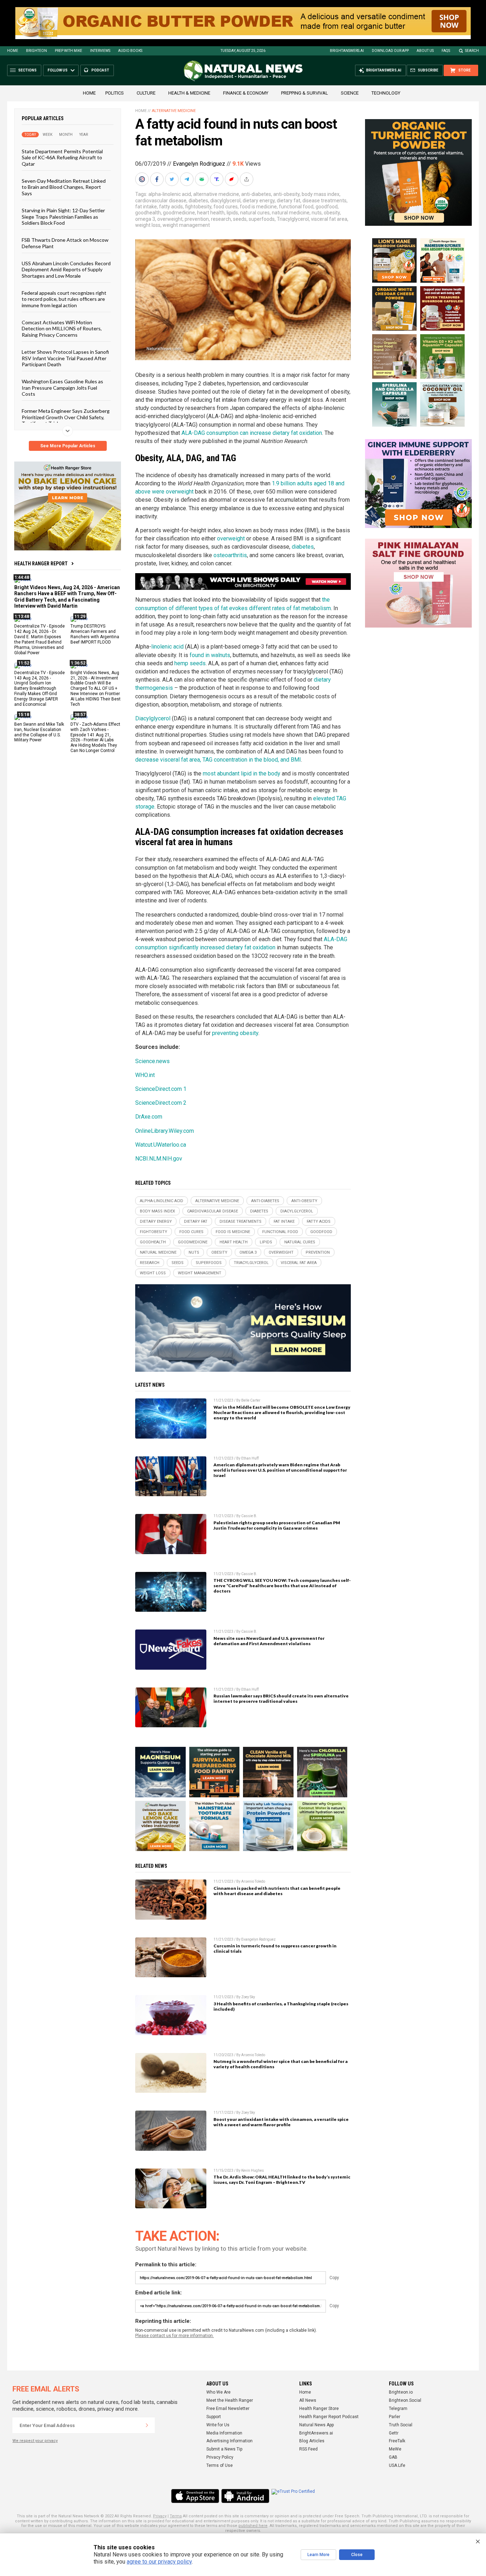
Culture (146, 93)
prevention (197, 219)
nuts (317, 213)
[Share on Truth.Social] (217, 179)
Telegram (398, 2409)
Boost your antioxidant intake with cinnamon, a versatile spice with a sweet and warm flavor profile (281, 2122)
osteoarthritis (230, 555)
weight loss (148, 225)
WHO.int (145, 1075)
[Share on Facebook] (158, 179)
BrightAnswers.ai (347, 51)
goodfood (327, 207)
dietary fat (289, 201)
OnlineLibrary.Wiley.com (165, 1131)
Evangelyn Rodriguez (199, 164)
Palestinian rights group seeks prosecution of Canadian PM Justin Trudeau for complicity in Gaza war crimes (277, 1525)
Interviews (100, 51)
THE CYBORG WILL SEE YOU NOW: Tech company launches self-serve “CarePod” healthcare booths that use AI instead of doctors (282, 1586)
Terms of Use (220, 2465)
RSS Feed (308, 2449)
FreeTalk (397, 2441)
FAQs (446, 51)
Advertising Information (229, 2441)
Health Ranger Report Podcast (329, 2417)
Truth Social (401, 2425)
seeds (240, 219)
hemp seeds (190, 663)
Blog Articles (312, 2441)
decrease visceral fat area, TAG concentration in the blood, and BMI (218, 760)
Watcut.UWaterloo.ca (161, 1145)
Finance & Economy (246, 93)
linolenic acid (167, 647)
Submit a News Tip (224, 2449)
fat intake (146, 207)
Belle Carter (251, 1400)
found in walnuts (210, 655)
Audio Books (130, 51)
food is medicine (258, 207)
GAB (393, 2457)
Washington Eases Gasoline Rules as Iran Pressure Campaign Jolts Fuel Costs (62, 388)
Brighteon (36, 51)
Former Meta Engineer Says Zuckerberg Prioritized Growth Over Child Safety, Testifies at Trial (66, 417)
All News (308, 2400)
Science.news (152, 1061)
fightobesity (198, 207)
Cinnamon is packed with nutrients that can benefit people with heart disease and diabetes (277, 1891)
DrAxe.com (149, 1117)
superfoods (262, 219)
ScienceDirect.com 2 (161, 1103)
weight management (186, 225)
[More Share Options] (247, 179)
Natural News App (316, 2425)
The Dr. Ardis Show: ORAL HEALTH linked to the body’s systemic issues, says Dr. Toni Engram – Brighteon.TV (282, 2180)
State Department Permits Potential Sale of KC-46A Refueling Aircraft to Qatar (62, 158)
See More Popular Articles (68, 446)
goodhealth (148, 213)
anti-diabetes (256, 194)
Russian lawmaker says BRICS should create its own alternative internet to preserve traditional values (281, 1698)
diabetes (198, 201)
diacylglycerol (225, 201)
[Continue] (147, 2425)
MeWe (395, 2449)
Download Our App (390, 51)
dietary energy (259, 201)
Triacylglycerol (293, 219)
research (221, 219)
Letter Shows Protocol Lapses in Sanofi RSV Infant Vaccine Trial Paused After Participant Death (65, 358)
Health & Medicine (189, 93)
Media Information (224, 2433)
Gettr (394, 2433)
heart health (211, 213)
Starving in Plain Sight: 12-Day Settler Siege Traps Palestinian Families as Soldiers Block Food (63, 217)
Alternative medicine (174, 111)
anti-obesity (286, 194)
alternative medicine (216, 194)
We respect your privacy (35, 2441)
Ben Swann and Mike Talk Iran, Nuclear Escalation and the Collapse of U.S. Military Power (39, 732)
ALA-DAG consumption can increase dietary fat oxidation (252, 433)
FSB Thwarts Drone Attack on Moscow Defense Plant (65, 243)
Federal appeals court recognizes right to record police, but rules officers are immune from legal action (64, 299)
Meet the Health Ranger (230, 2400)
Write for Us (218, 2425)
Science (350, 93)
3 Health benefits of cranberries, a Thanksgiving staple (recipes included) (281, 2006)
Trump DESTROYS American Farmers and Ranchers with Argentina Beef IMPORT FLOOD (95, 634)
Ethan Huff (250, 1458)
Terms (176, 2516)
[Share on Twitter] (173, 179)
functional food (296, 207)
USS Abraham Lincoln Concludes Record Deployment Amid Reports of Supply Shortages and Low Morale (66, 270)
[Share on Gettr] (232, 179)
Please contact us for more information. (175, 2336)
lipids (232, 213)
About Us (425, 51)
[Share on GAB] (202, 179)
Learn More (318, 2555)
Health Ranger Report (41, 564)
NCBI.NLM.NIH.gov (159, 1159)
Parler (395, 2417)
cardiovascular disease (161, 201)
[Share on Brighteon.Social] (143, 179)
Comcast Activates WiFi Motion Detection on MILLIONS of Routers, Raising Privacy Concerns (62, 329)
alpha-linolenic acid (170, 194)
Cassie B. (249, 1516)
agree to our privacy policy (159, 2562)
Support (214, 2417)
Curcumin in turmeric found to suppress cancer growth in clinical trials (275, 1948)
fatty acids (171, 207)
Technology (386, 93)
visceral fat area (329, 219)
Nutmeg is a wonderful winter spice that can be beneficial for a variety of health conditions (281, 2064)
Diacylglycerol (153, 718)
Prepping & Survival (305, 93)
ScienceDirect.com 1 (161, 1089)
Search (472, 51)
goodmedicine (179, 213)
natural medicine (291, 213)
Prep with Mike (68, 51)
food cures (226, 207)
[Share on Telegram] (187, 179)
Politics (115, 93)
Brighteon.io (401, 2392)
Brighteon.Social (405, 2400)
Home (13, 51)
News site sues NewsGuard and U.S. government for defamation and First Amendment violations (269, 1641)
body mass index (321, 194)
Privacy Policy (220, 2457)
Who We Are (218, 2392)
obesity (332, 213)
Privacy (160, 2516)
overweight (170, 219)
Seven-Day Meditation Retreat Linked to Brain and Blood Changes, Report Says (64, 187)
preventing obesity (235, 1033)
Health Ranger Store (319, 2409)
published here (253, 2526)
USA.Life (397, 2465)
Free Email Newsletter (228, 2409)
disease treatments (324, 201)
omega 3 (145, 219)
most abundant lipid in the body (242, 774)
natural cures (255, 213)
